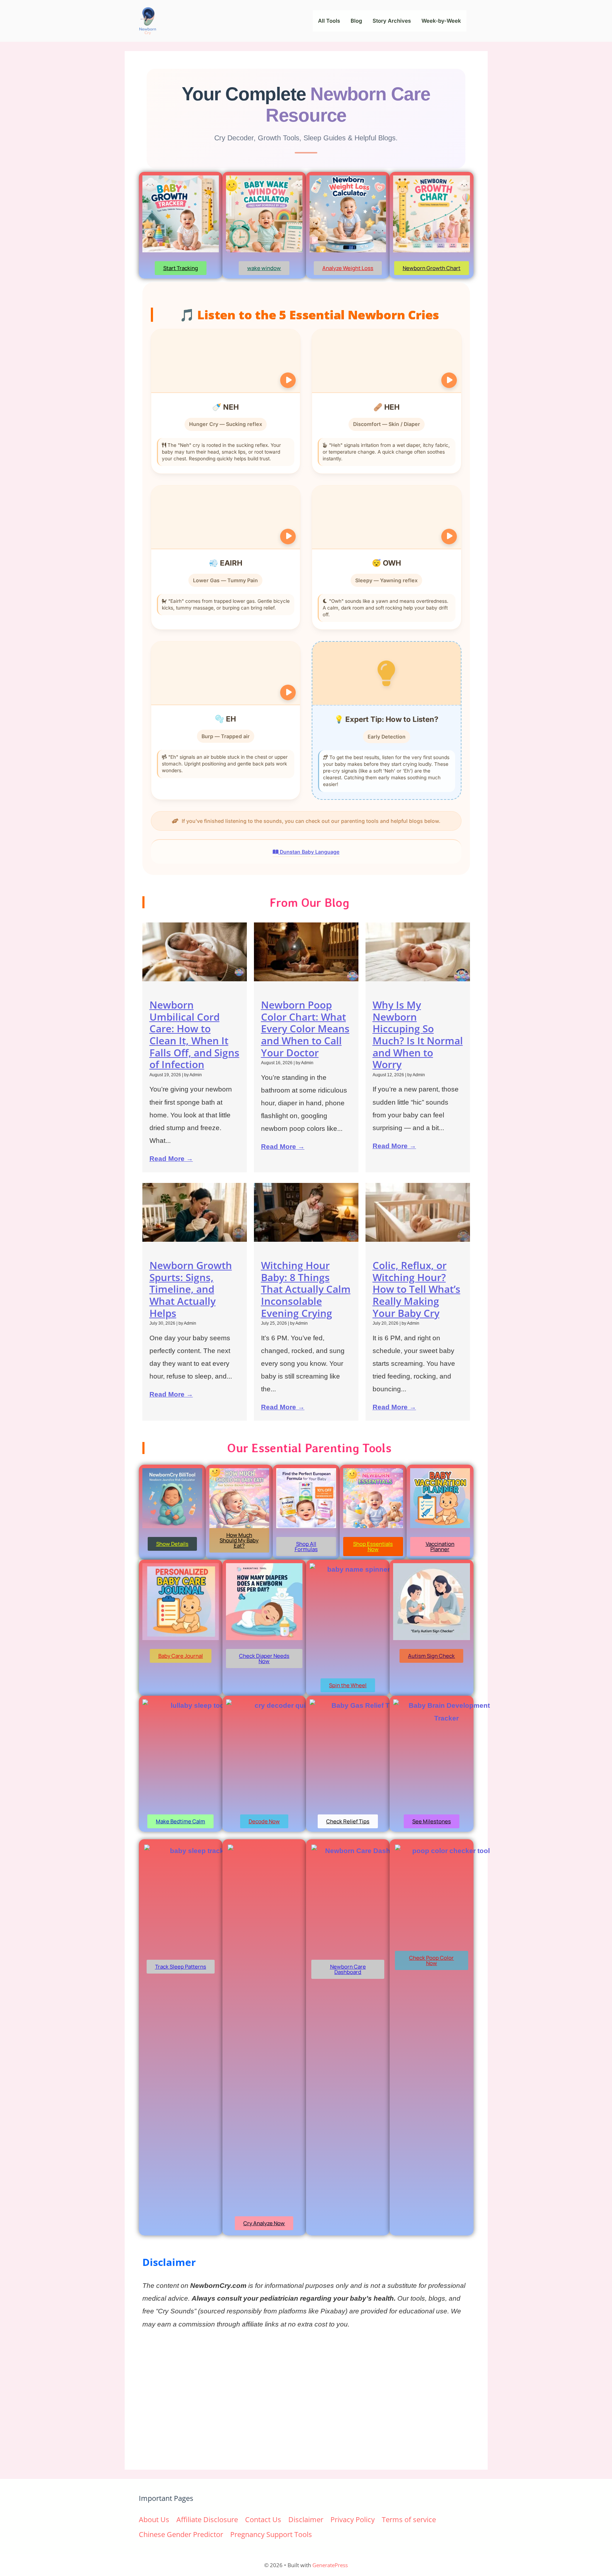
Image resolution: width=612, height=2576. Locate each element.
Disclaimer (306, 2519)
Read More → (171, 1159)
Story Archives (392, 21)
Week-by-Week (441, 21)
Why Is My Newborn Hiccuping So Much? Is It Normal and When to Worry (418, 1034)
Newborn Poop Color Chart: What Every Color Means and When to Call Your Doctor (305, 1028)
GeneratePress (330, 2565)
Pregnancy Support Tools (271, 2534)
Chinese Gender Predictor (181, 2534)
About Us (154, 2519)
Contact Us (263, 2519)
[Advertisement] (306, 2399)
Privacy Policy (353, 2519)
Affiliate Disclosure (207, 2519)
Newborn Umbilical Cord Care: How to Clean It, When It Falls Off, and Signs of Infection (194, 1034)
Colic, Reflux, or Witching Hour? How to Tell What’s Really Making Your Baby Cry (416, 1289)
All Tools (329, 21)
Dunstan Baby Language (309, 852)
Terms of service (409, 2519)
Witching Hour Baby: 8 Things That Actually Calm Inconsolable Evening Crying (306, 1289)
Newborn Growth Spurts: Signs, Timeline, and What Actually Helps (191, 1289)
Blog (356, 21)
